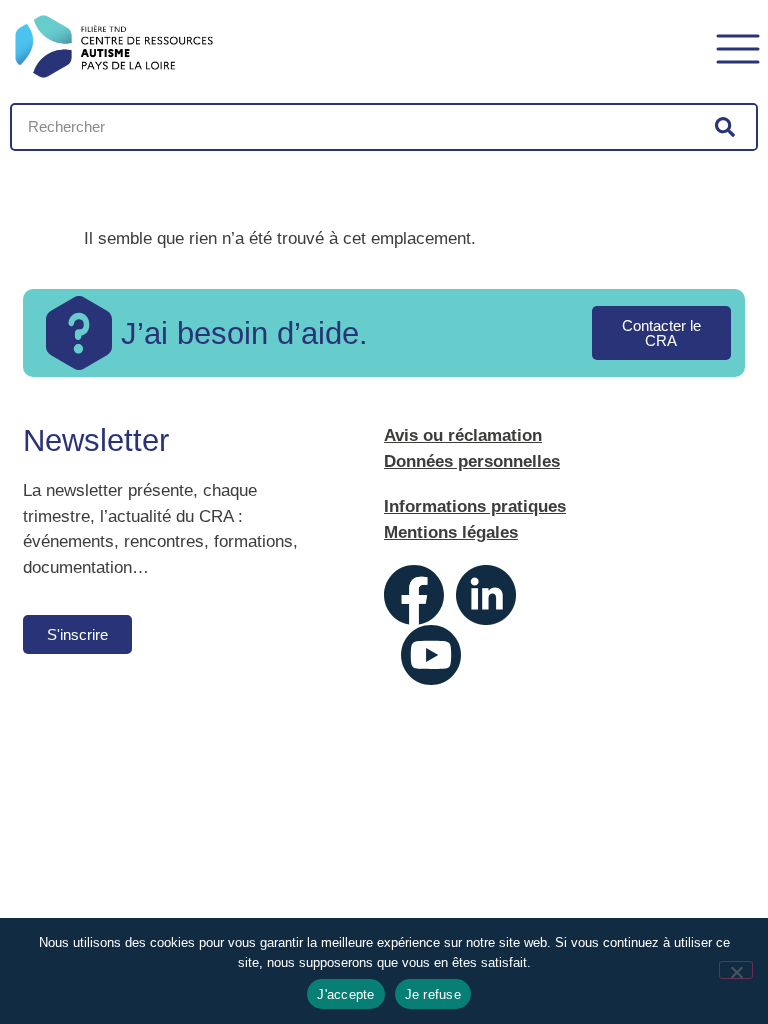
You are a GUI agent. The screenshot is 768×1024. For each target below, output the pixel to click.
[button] (738, 46)
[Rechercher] (725, 127)
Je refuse (433, 994)
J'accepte (345, 994)
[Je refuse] (736, 970)
